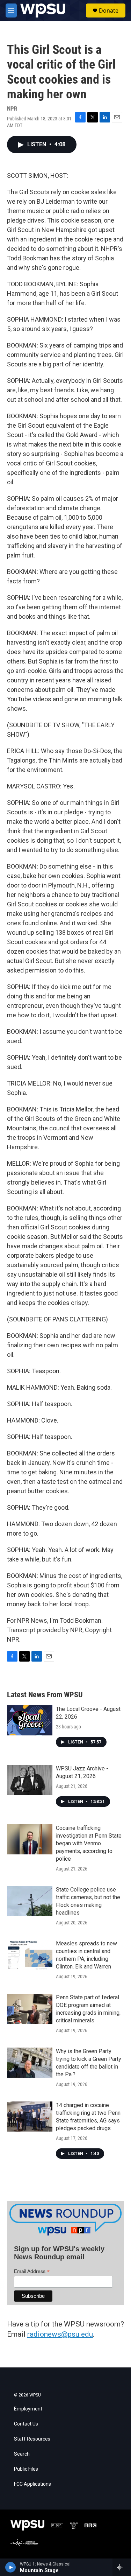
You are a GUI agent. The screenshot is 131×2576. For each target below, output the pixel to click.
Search (22, 2454)
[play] (11, 2567)
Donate (109, 10)
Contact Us (26, 2424)
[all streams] (122, 2567)
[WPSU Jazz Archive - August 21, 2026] (30, 1780)
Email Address (32, 2271)
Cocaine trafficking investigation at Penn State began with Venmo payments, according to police (89, 1843)
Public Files (26, 2469)
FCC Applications (32, 2484)
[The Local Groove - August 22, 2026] (30, 1720)
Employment (28, 2409)
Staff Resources (32, 2439)
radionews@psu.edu (60, 2334)
